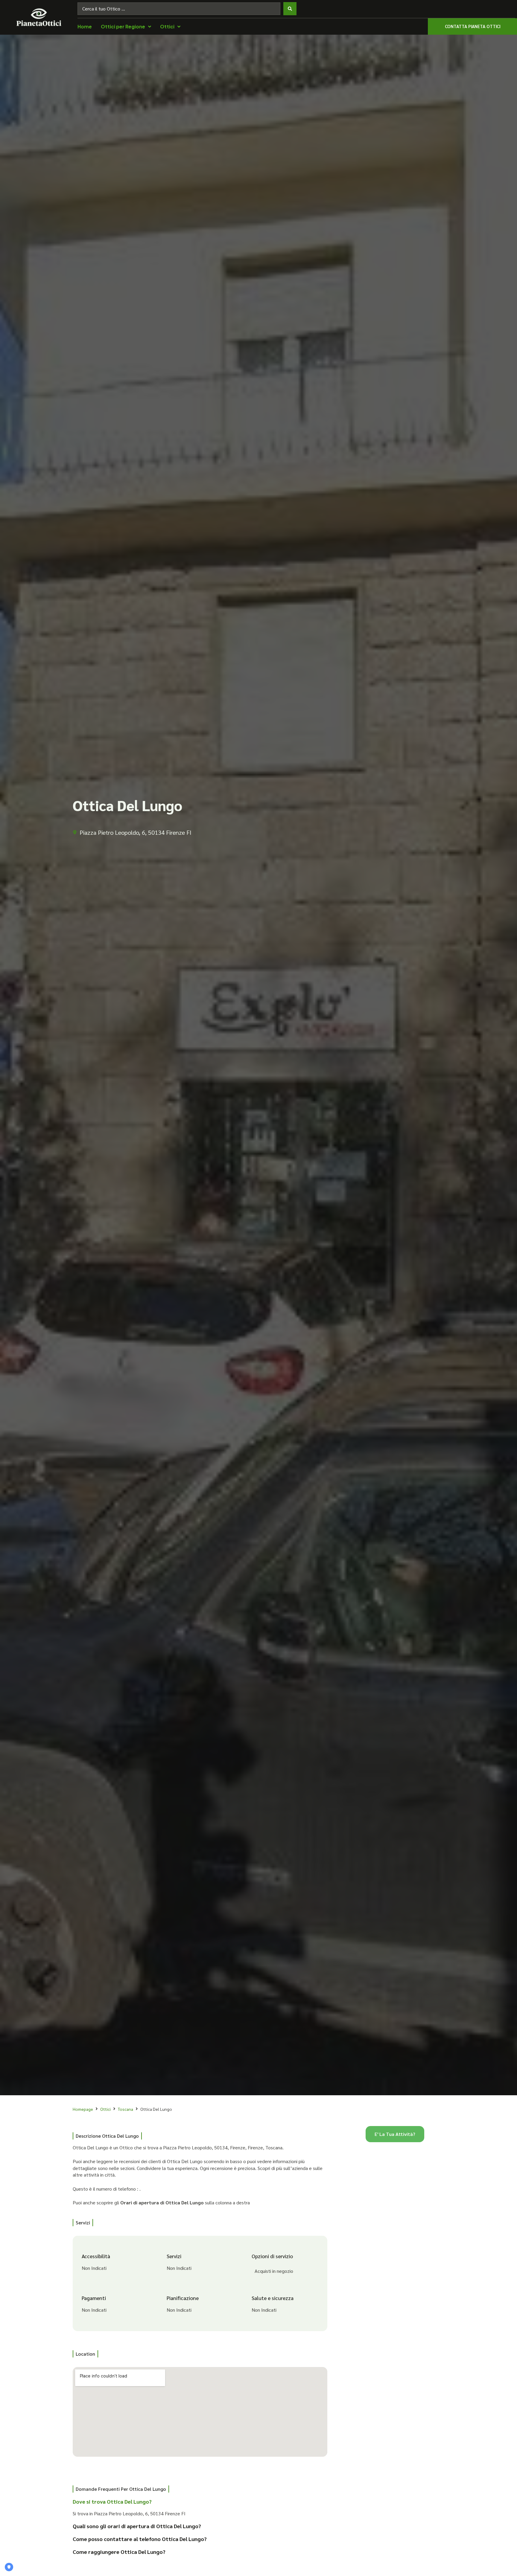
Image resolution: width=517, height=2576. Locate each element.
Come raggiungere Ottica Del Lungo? (119, 2552)
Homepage (83, 2109)
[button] (196, 2504)
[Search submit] (290, 9)
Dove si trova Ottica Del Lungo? (112, 2501)
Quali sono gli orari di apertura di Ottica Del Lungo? (137, 2526)
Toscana (126, 2109)
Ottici (105, 2109)
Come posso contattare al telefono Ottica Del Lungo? (140, 2539)
